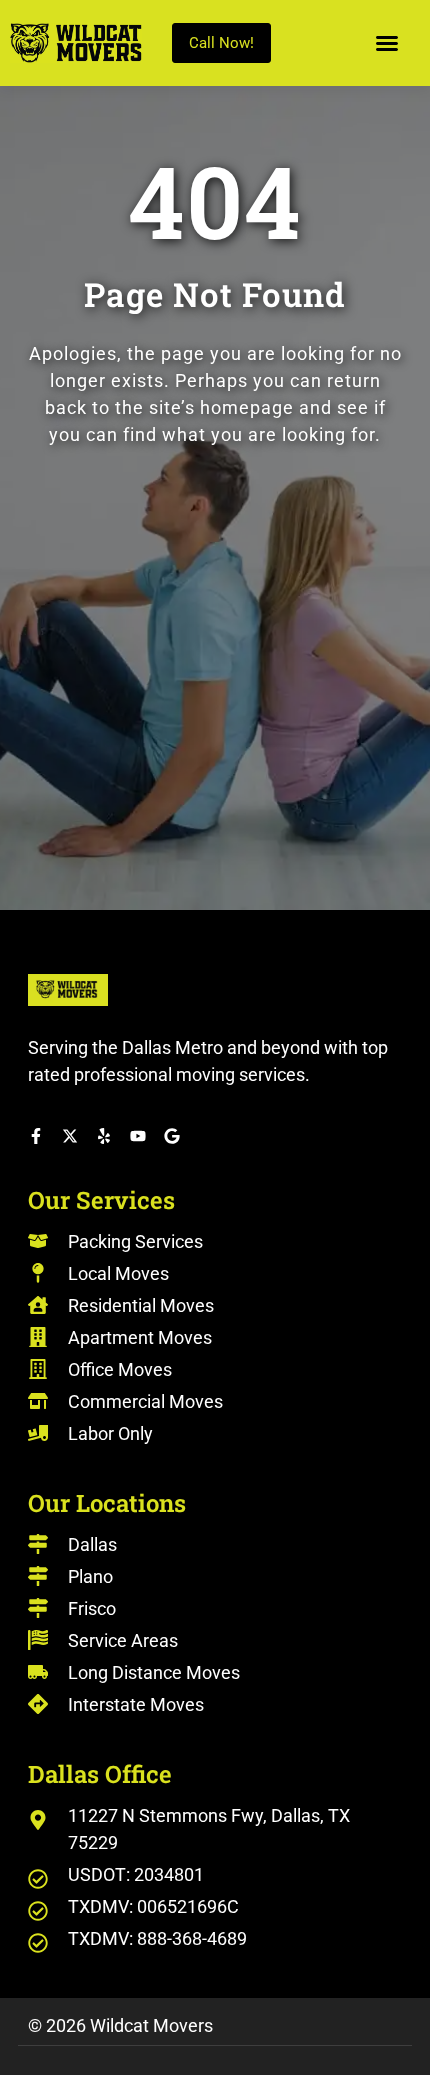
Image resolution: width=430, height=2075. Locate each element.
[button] (387, 43)
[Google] (172, 1136)
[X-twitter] (70, 1136)
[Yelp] (104, 1136)
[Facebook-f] (36, 1136)
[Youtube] (138, 1136)
